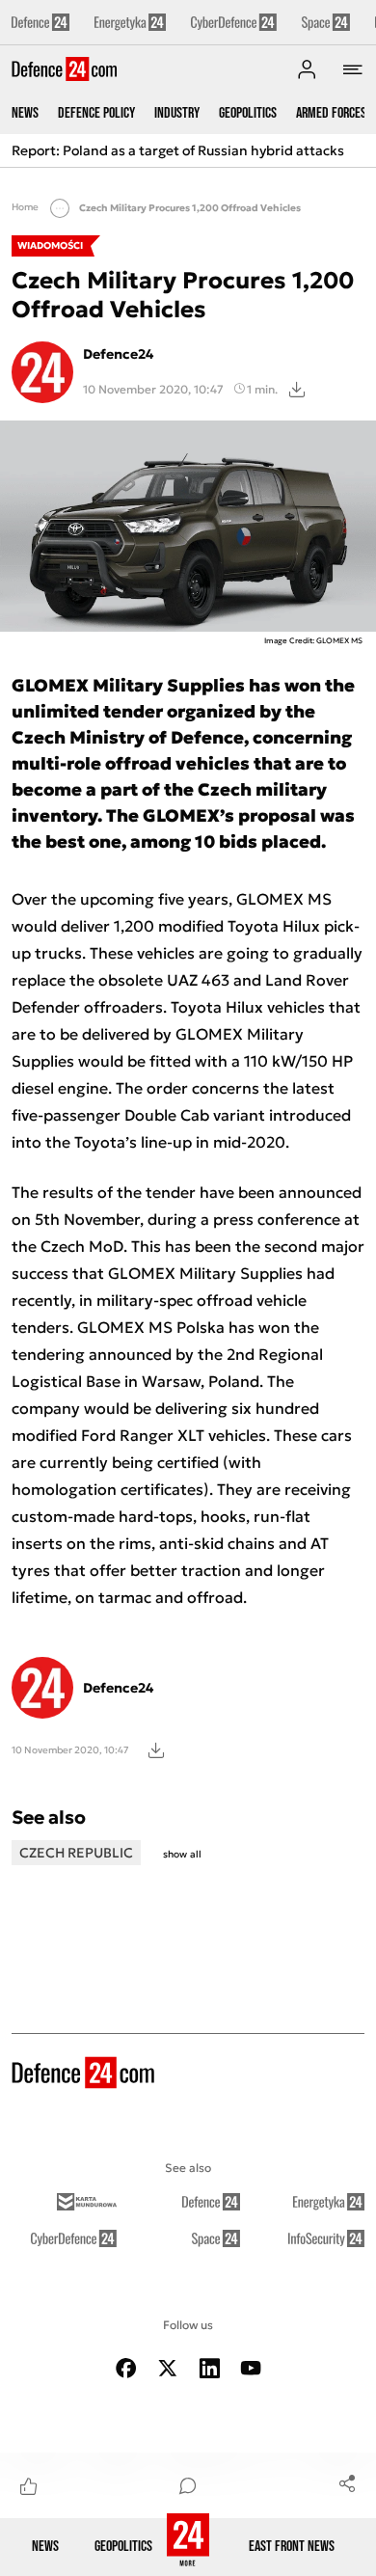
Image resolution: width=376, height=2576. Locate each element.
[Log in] (307, 69)
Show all (182, 1854)
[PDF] (156, 1749)
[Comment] (188, 2485)
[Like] (29, 2485)
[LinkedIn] (209, 2368)
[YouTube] (251, 2368)
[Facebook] (126, 2368)
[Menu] (353, 69)
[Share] (347, 2482)
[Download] (297, 389)
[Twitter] (168, 2368)
